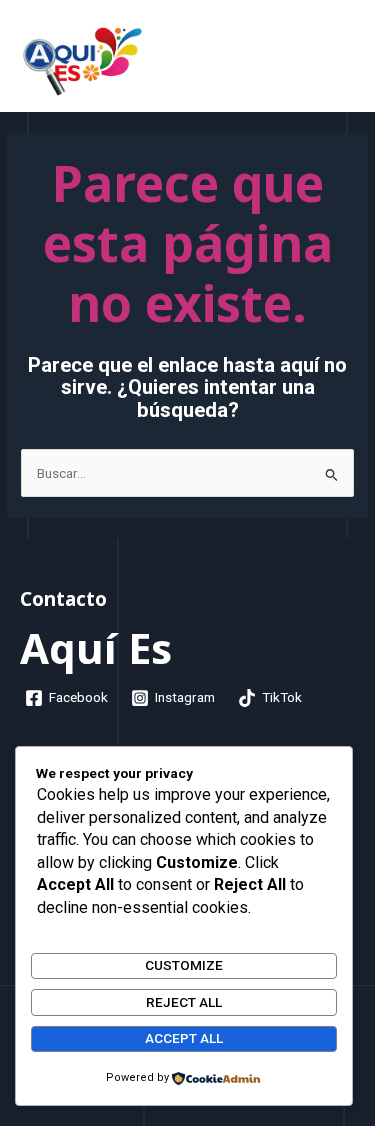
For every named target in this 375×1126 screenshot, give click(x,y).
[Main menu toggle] (329, 60)
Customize (184, 965)
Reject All (184, 1002)
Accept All (184, 1038)
